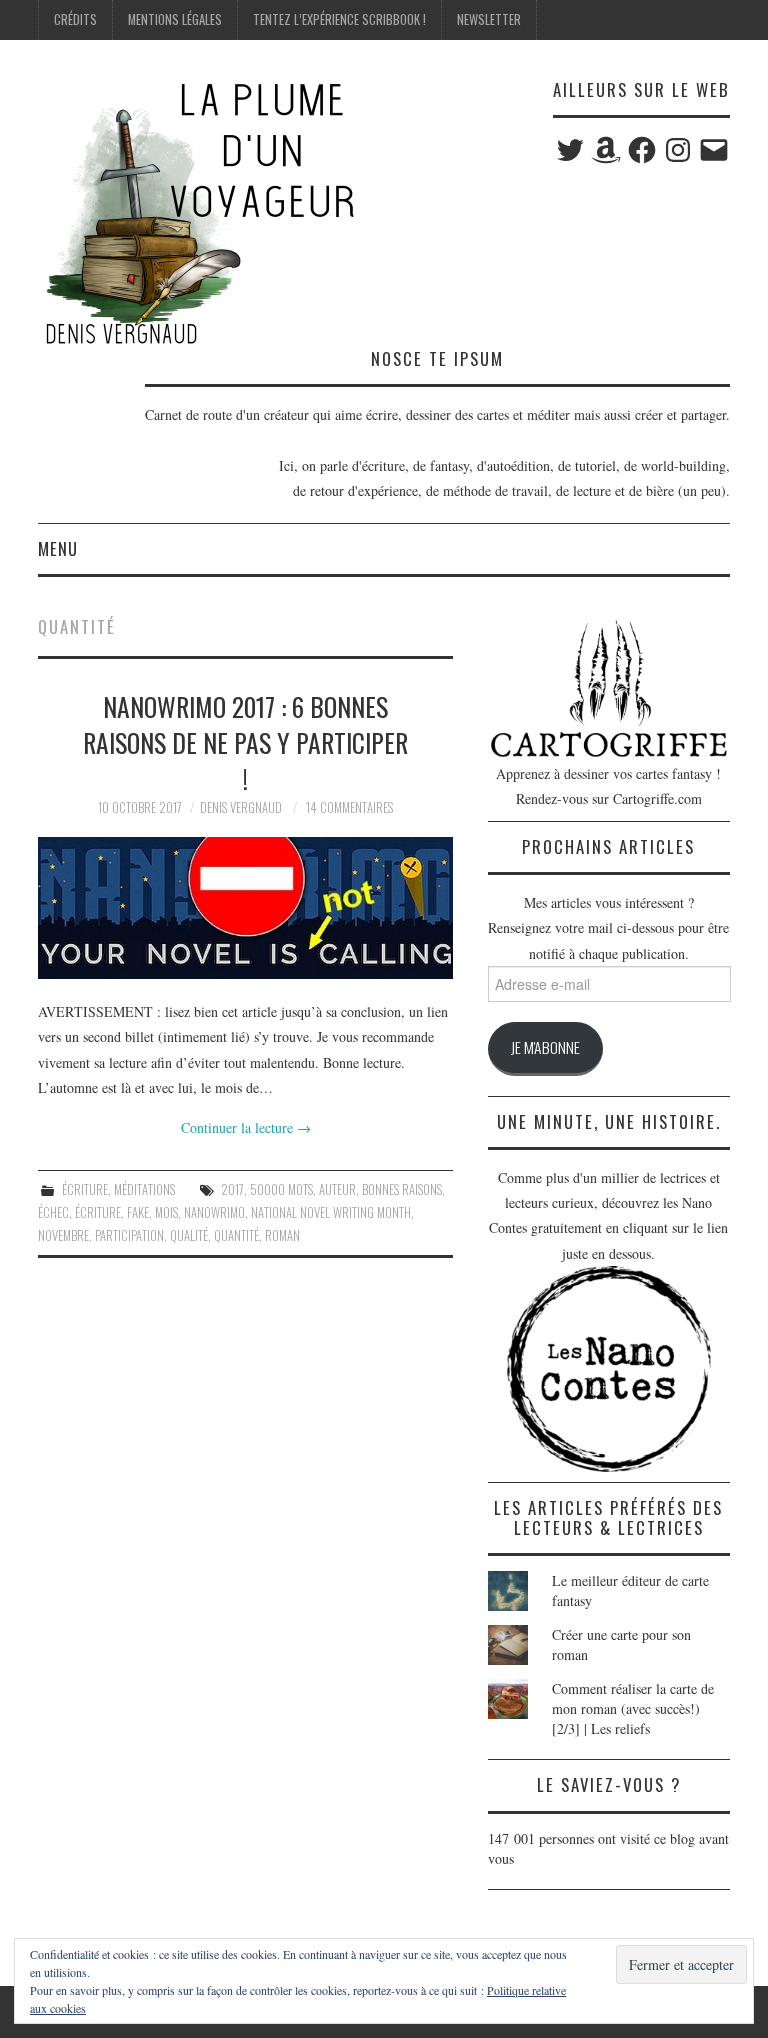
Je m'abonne (545, 1047)
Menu (58, 548)
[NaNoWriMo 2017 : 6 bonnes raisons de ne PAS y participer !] (245, 908)
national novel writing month (331, 1212)
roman (282, 1235)
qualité (189, 1235)
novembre (63, 1235)
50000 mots (281, 1189)
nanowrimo (214, 1212)
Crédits (75, 19)
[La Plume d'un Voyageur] (198, 212)
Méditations (144, 1189)
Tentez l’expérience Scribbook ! (339, 19)
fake (138, 1212)
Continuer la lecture (246, 1127)
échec (53, 1212)
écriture (98, 1212)
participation (129, 1235)
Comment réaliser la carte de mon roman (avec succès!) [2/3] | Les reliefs (633, 1708)
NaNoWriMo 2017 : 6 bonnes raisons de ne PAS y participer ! (245, 742)
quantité (236, 1235)
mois (166, 1212)
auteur (337, 1189)
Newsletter (489, 19)
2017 (232, 1189)
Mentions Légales (175, 19)
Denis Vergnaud (241, 807)
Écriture (85, 1189)
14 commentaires (349, 807)
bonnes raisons (402, 1189)
